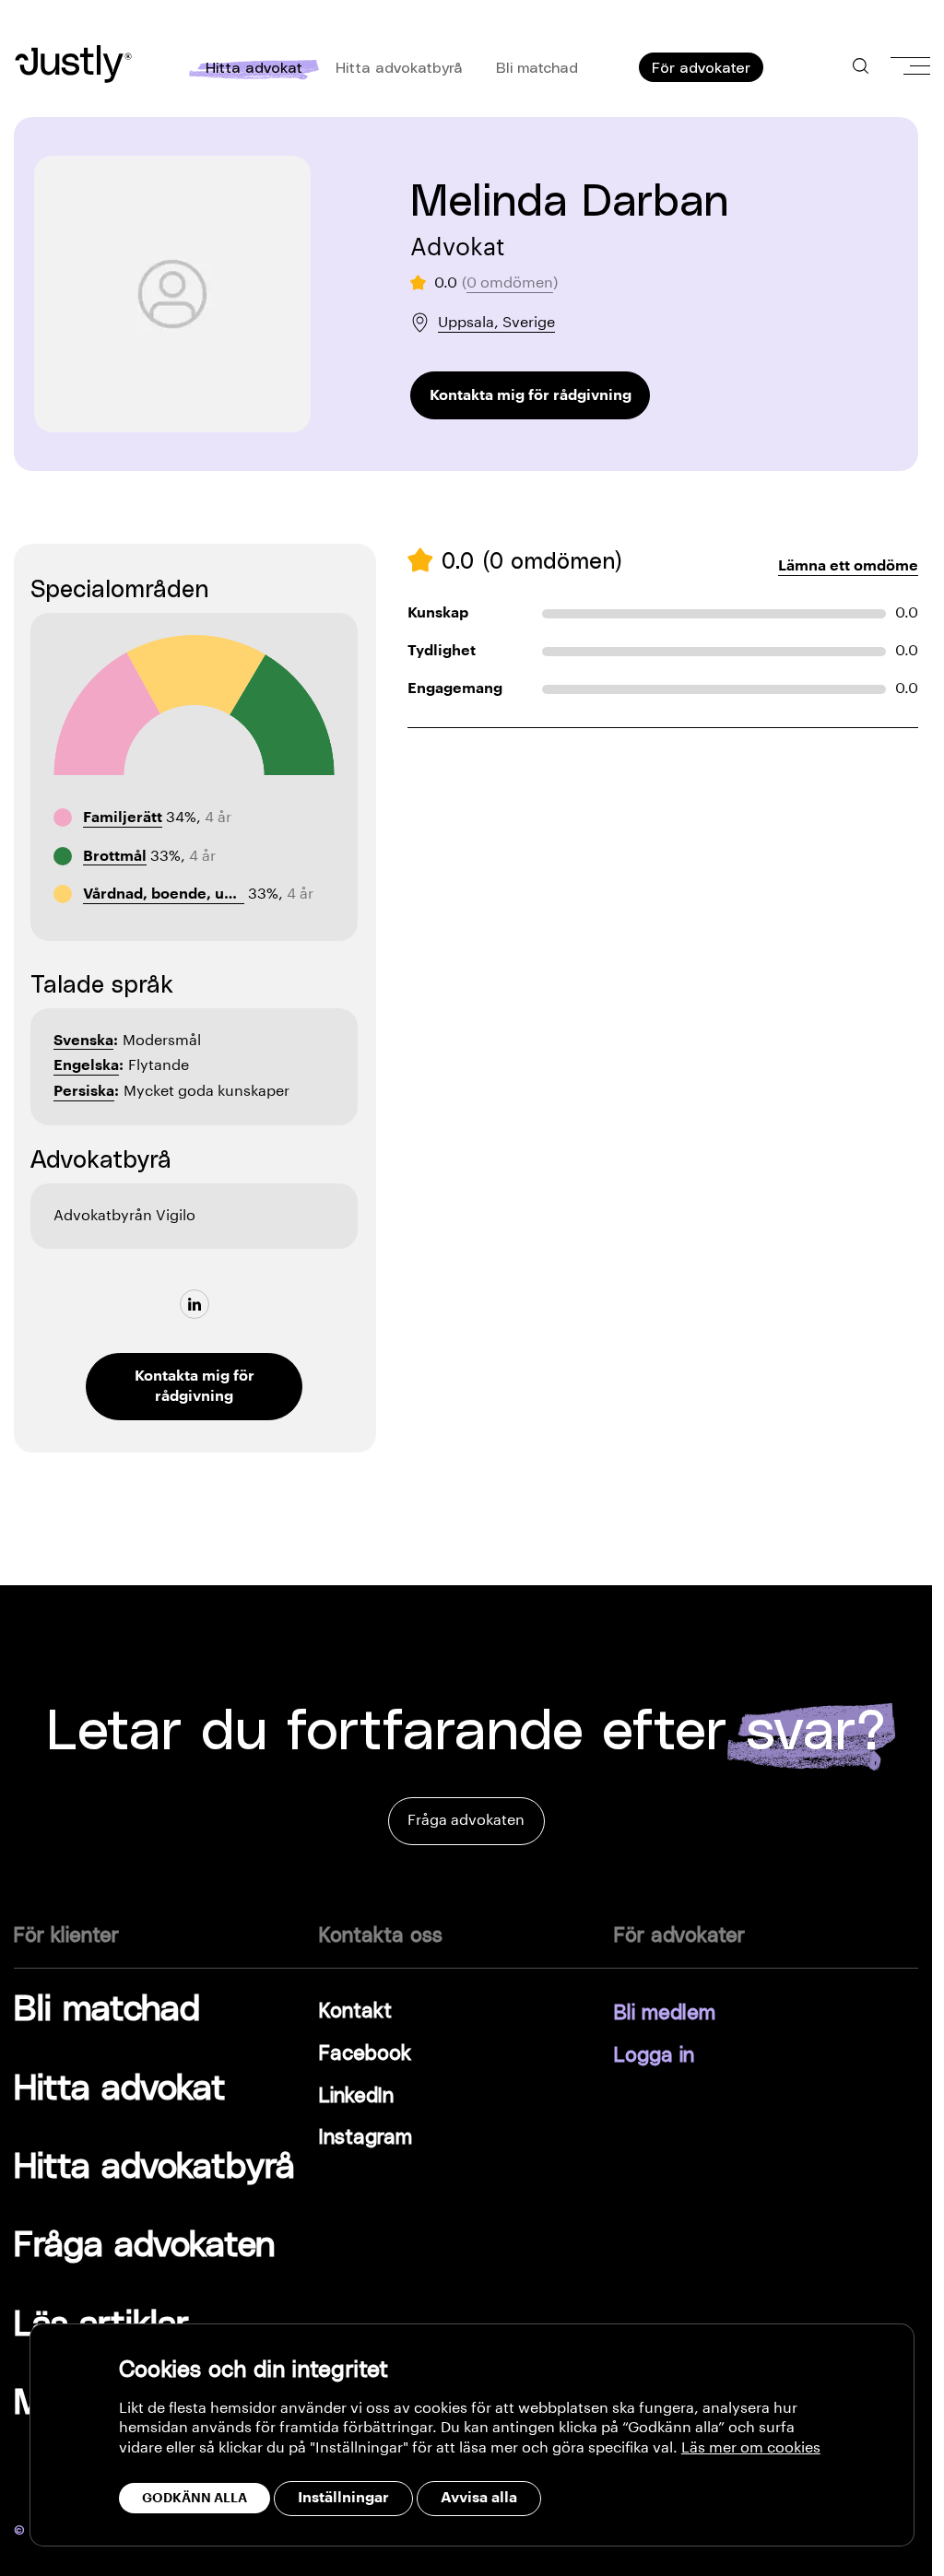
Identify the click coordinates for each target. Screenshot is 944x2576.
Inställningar (343, 2498)
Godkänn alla (195, 2498)
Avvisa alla (479, 2498)
